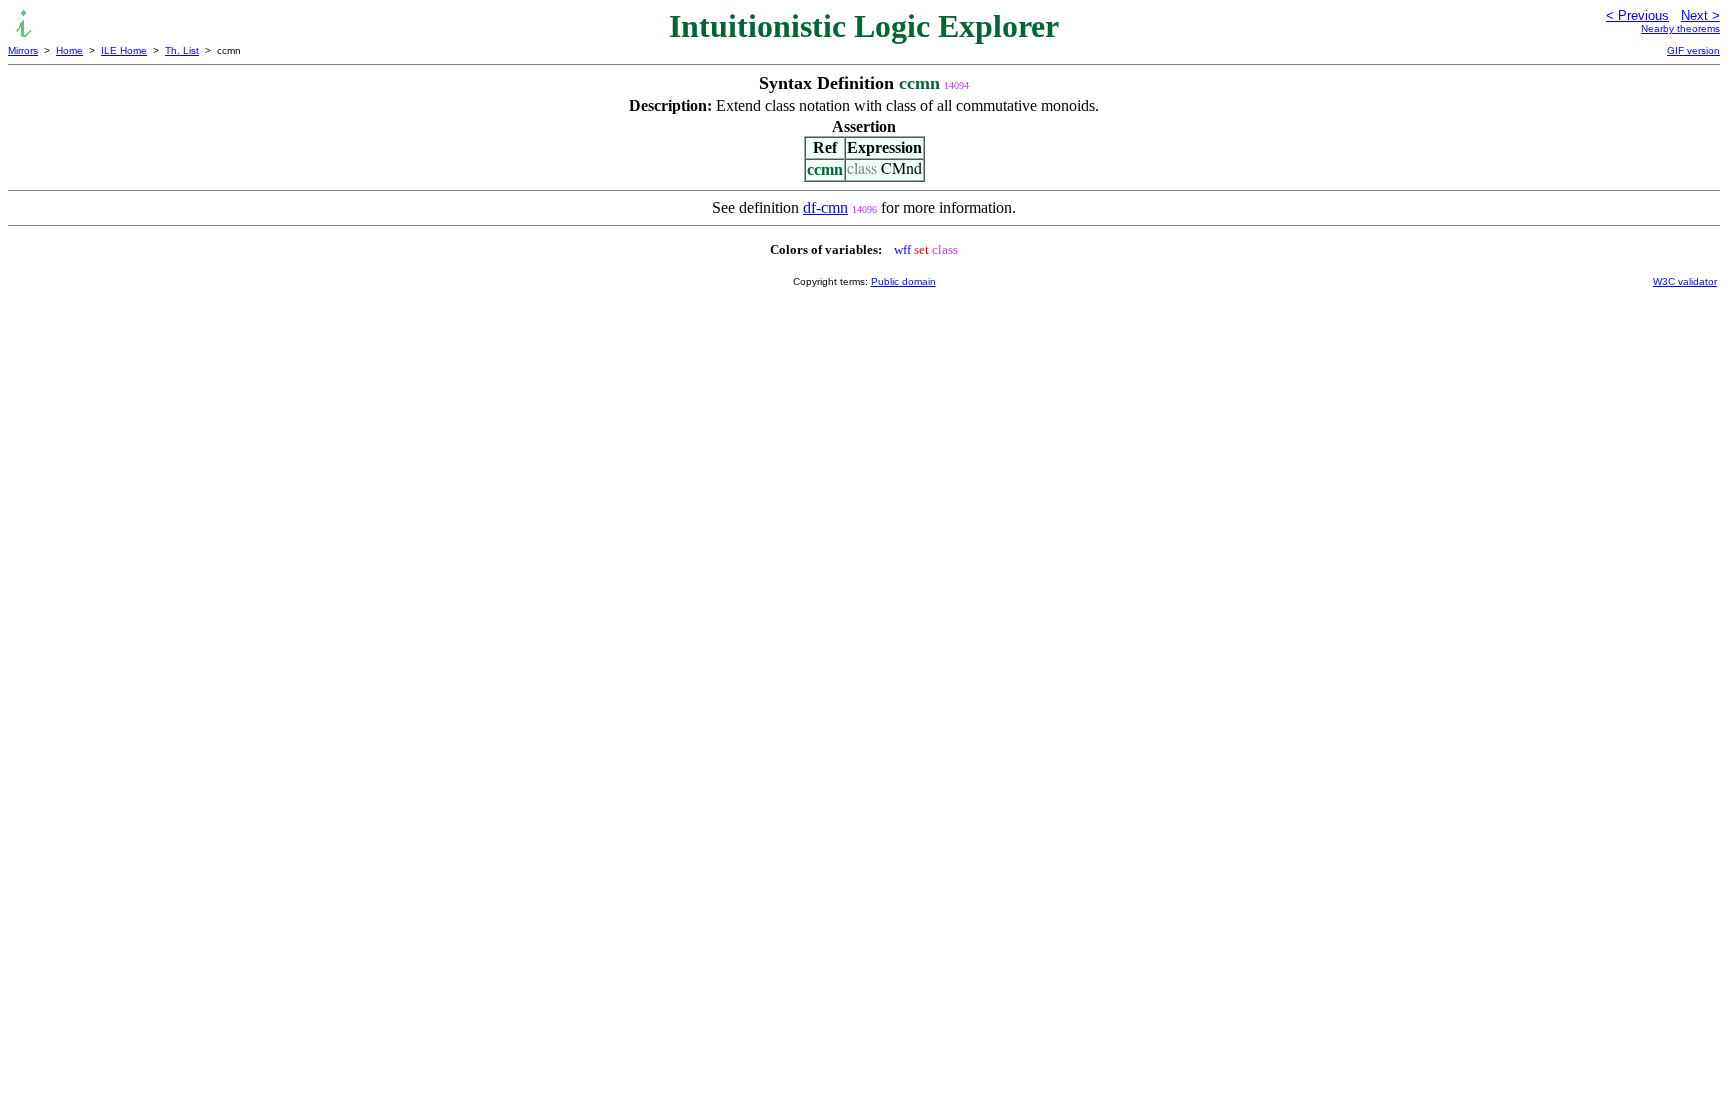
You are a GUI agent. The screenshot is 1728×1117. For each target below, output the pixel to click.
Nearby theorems (1680, 28)
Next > (1700, 15)
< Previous (1637, 15)
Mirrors (23, 50)
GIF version (1693, 50)
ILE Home (124, 50)
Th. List (182, 50)
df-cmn (825, 207)
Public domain (903, 281)
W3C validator (1685, 281)
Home (69, 50)
